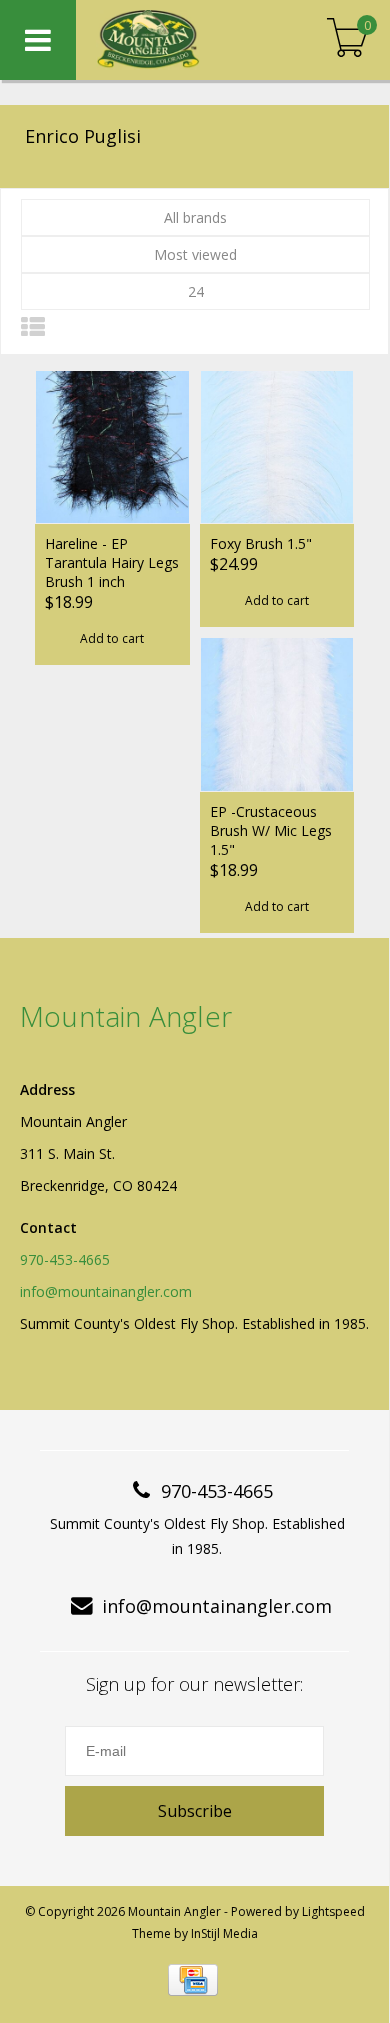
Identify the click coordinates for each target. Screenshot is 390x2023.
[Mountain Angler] (179, 40)
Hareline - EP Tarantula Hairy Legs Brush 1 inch (112, 562)
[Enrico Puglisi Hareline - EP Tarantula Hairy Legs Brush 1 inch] (112, 447)
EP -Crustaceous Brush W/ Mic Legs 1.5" (271, 830)
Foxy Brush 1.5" (261, 543)
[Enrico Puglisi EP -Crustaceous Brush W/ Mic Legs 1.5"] (277, 714)
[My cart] (347, 39)
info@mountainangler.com (106, 1291)
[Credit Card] (193, 1980)
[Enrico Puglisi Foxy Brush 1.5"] (277, 447)
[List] (33, 326)
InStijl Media (224, 1933)
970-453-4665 (65, 1259)
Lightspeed (333, 1911)
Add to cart (112, 638)
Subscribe (195, 1811)
